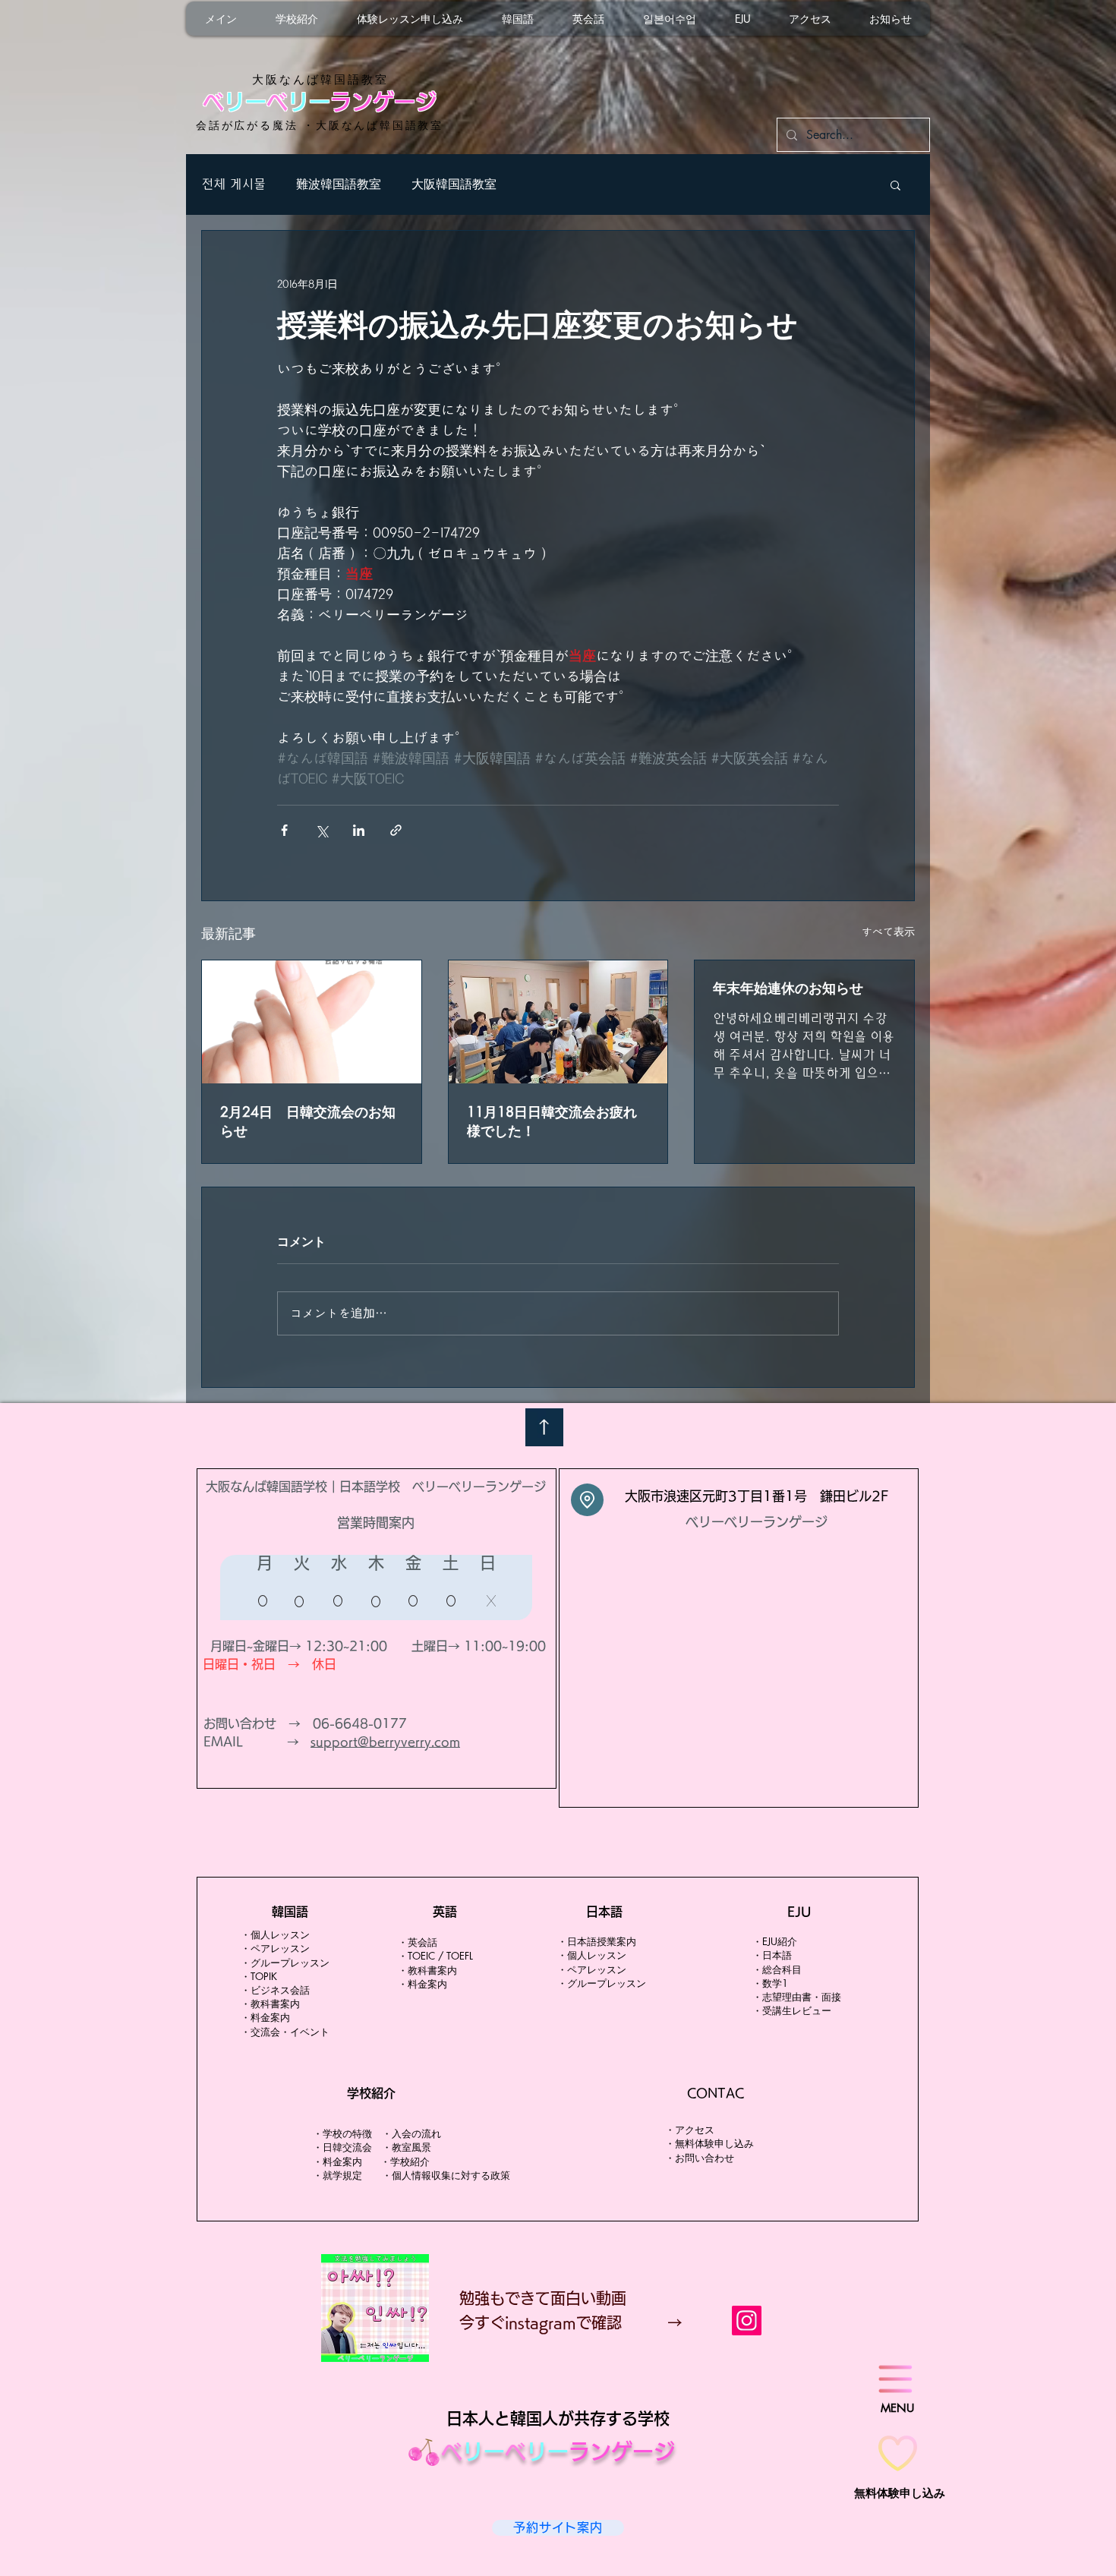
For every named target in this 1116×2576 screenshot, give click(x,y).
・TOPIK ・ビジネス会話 (275, 1983)
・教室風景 (411, 2147)
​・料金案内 (265, 2017)
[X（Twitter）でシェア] (322, 830)
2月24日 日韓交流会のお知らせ (308, 1121)
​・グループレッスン (285, 1963)
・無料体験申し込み (709, 2143)
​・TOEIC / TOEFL (435, 1956)
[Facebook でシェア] (284, 830)
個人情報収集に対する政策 (451, 2175)
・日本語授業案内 (597, 1941)
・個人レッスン (275, 1934)
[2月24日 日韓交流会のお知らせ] (312, 1022)
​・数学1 (770, 1983)
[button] (895, 184)
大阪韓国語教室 (454, 184)
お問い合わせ (705, 2158)
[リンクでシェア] (396, 830)
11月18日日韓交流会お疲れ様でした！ (552, 1121)
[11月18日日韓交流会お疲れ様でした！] (558, 1022)
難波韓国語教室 (339, 184)
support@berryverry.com (385, 1742)
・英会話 (418, 1942)
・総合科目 (777, 1969)
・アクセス (690, 2130)
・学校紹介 (405, 2161)
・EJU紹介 (775, 1941)
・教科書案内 (270, 2004)
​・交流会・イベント (285, 2032)
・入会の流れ (411, 2133)
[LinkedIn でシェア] (359, 830)
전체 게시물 (233, 184)
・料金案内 (339, 2161)
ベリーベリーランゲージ (757, 1522)
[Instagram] (747, 2321)
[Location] (587, 1500)
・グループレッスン (602, 1983)
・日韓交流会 (342, 2147)
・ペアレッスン (275, 1948)
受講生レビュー (797, 2010)
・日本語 (777, 1955)
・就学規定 (337, 2175)
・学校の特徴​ (342, 2133)
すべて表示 (888, 932)
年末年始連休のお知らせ (788, 988)
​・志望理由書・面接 (797, 1997)
